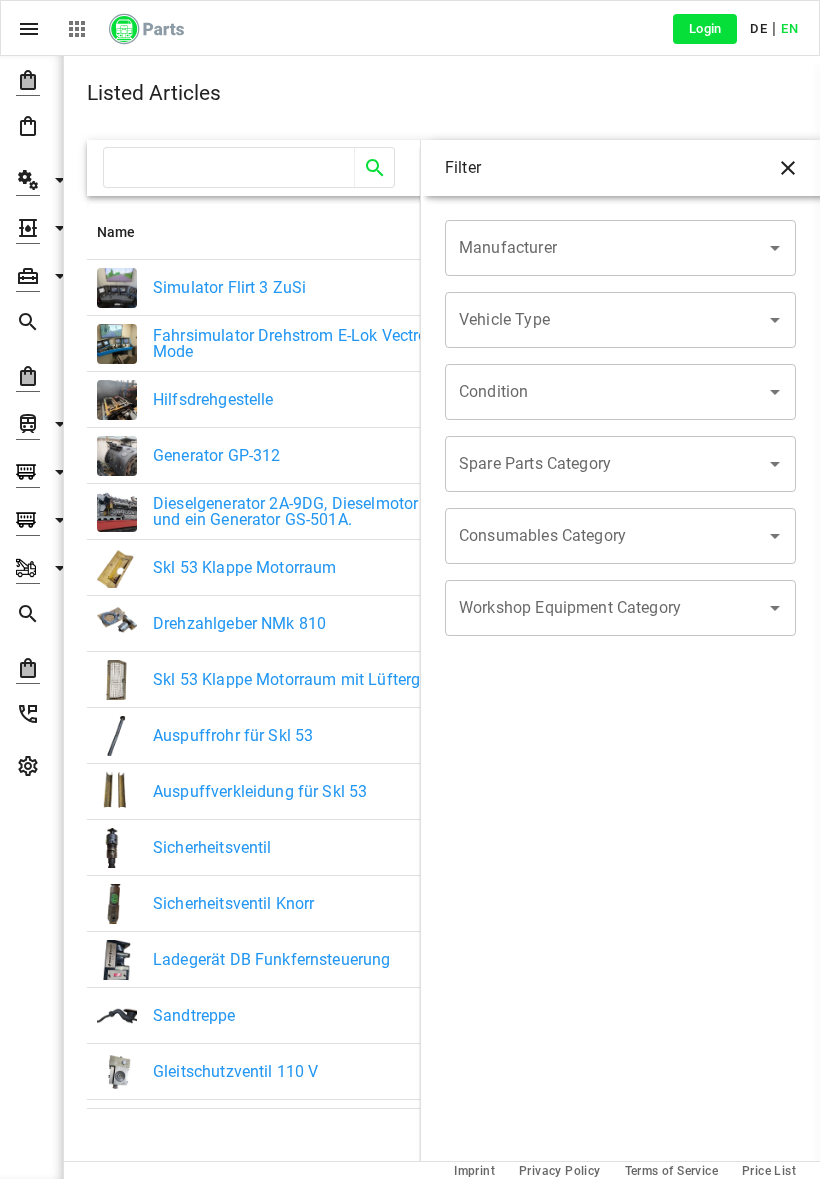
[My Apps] (77, 29)
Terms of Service (671, 1171)
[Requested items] (31, 326)
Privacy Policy (560, 1171)
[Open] (775, 248)
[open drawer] (788, 168)
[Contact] (31, 718)
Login (705, 28)
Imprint (474, 1171)
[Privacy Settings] (31, 770)
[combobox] (605, 248)
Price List (769, 1171)
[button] (31, 80)
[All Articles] (31, 130)
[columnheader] (272, 232)
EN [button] (789, 28)
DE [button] (758, 28)
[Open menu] (29, 29)
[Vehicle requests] (31, 618)
